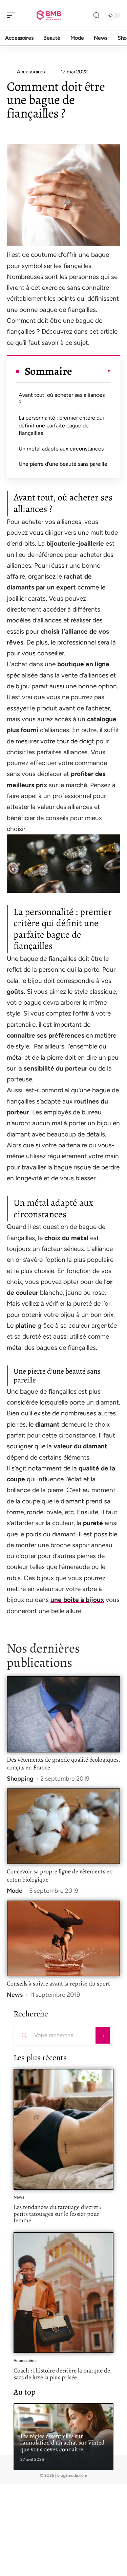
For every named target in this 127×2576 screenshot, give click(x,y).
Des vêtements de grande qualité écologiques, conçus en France (63, 1764)
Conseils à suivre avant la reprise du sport (58, 1983)
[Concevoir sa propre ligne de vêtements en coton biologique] (63, 1826)
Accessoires (25, 2361)
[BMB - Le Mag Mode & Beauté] (49, 15)
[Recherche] (97, 15)
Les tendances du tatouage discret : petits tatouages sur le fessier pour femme (57, 2214)
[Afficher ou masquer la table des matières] (92, 371)
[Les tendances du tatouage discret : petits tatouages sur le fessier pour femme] (63, 2129)
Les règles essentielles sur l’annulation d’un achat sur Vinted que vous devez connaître (62, 2443)
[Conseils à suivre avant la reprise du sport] (63, 1938)
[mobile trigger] (13, 15)
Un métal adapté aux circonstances (61, 449)
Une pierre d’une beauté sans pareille (63, 464)
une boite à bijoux (77, 1600)
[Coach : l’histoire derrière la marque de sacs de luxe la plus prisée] (63, 2293)
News (15, 1995)
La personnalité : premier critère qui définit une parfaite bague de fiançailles (61, 425)
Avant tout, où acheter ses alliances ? (62, 399)
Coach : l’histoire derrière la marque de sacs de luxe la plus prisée (62, 2374)
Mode (15, 1891)
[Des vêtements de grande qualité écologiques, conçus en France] (63, 1714)
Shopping (20, 1779)
